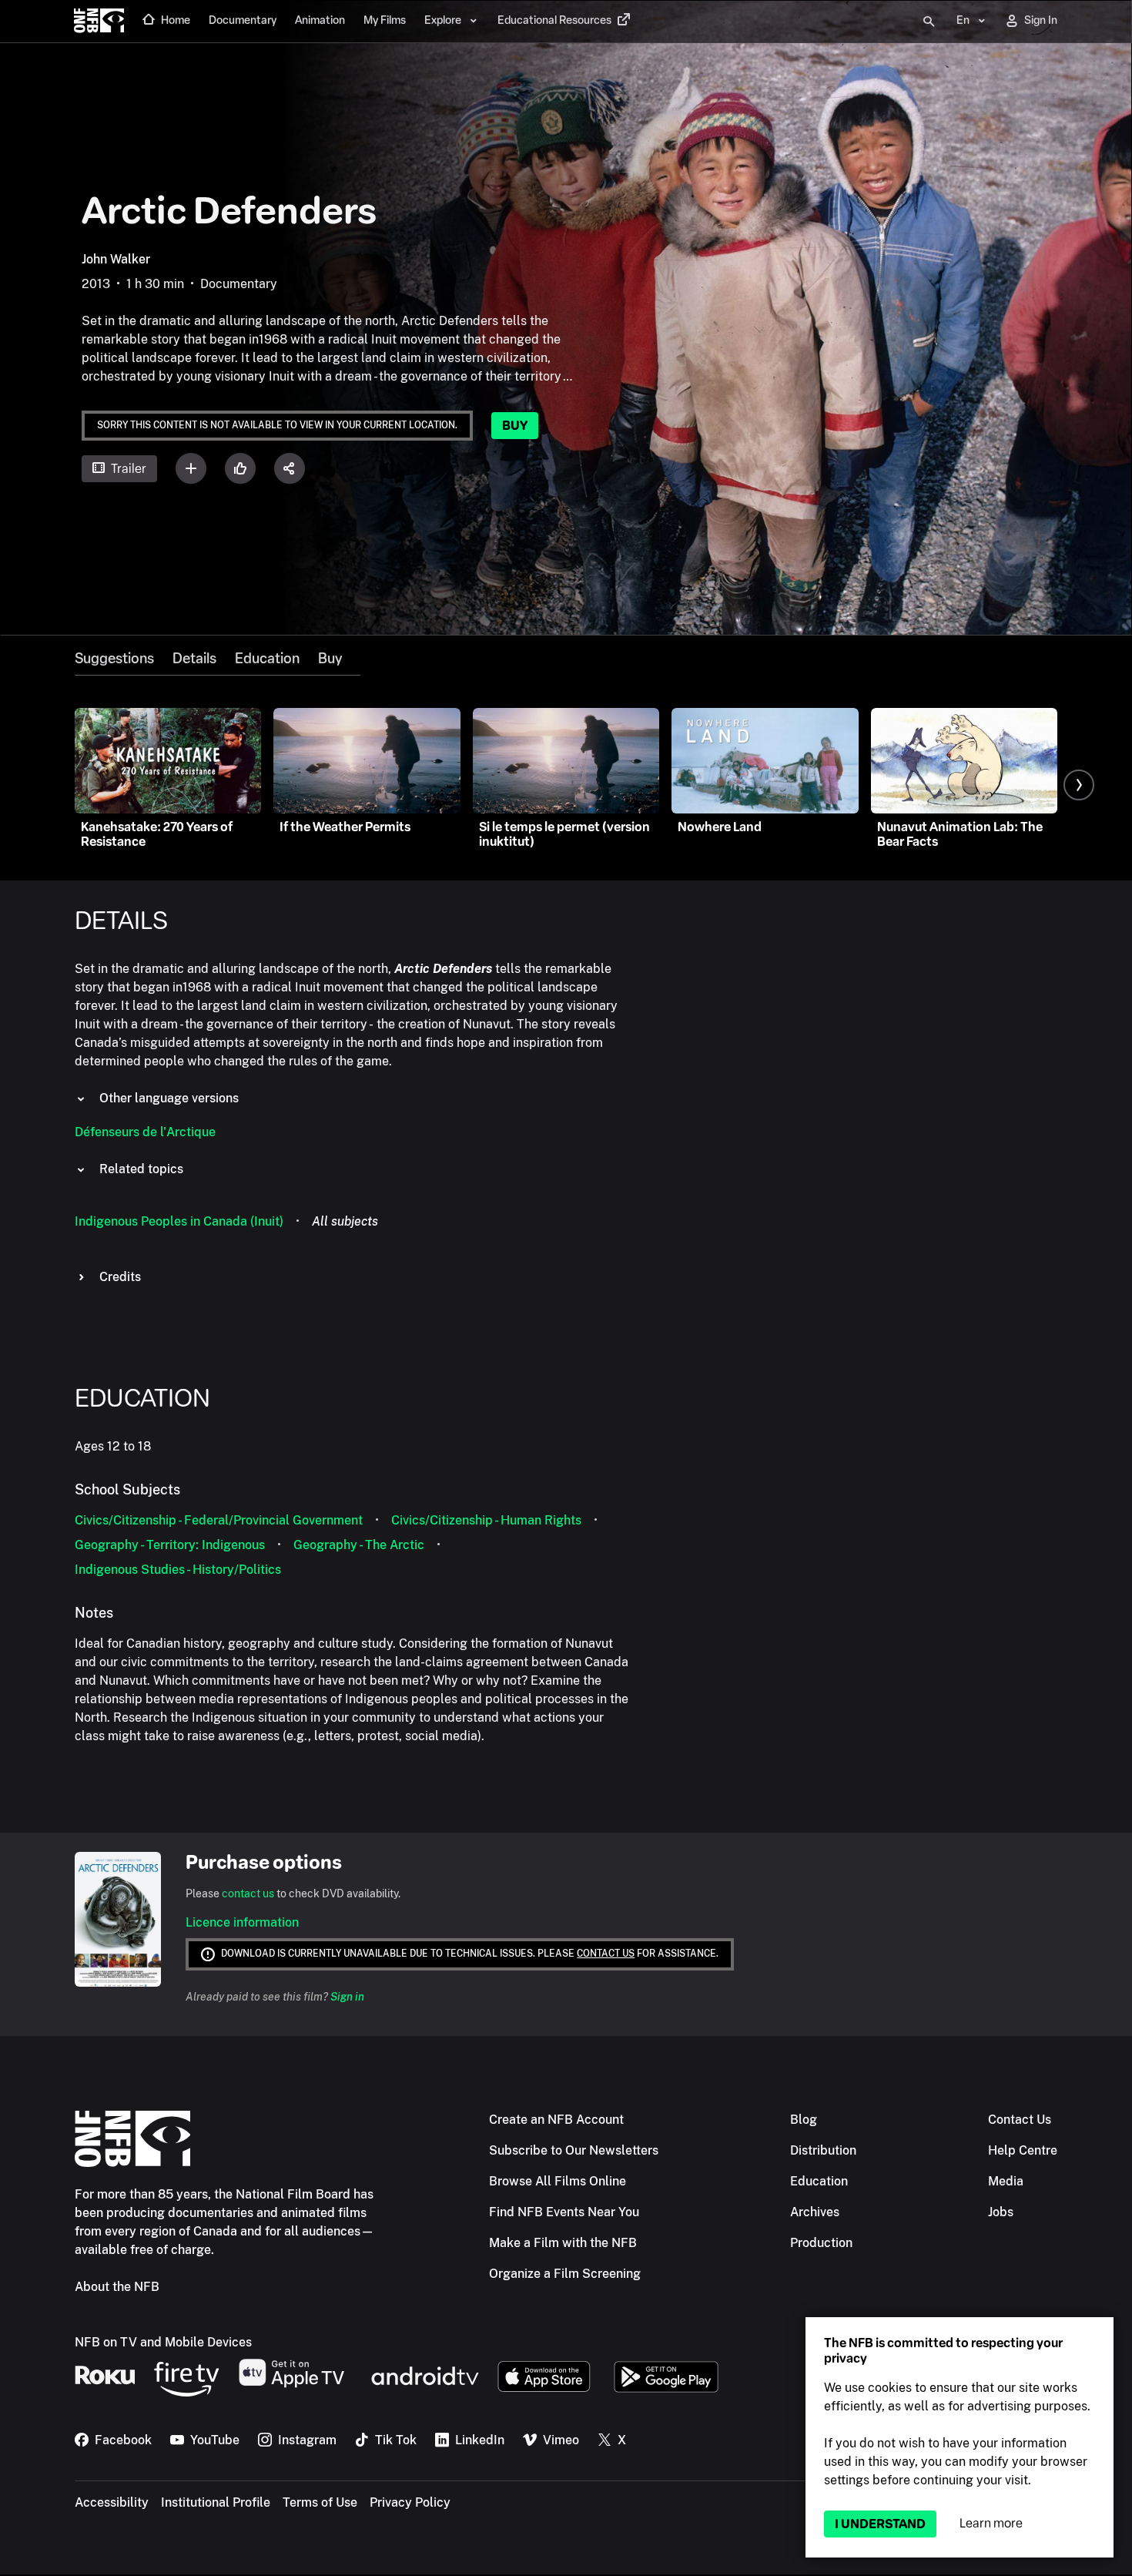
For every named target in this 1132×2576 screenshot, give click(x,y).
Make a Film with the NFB (563, 2243)
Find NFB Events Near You (564, 2212)
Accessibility (112, 2502)
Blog (804, 2120)
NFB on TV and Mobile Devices (163, 2342)
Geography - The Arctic (359, 1545)
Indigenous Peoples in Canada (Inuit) (179, 1221)
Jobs (1001, 2212)
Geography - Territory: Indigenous (170, 1545)
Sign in (347, 1997)
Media (1006, 2181)
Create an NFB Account (556, 2120)
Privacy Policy (410, 2502)
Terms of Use (320, 2502)
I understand (880, 2524)
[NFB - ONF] (99, 22)
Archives (815, 2212)
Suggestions (114, 659)
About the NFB (117, 2287)
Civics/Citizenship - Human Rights (486, 1520)
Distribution (823, 2150)
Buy (515, 426)
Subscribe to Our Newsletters (574, 2150)
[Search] (929, 22)
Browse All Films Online (558, 2181)
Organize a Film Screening (565, 2274)
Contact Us (1020, 2120)
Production (821, 2243)
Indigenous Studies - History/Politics (178, 1570)
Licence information (242, 1922)
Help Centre (1023, 2150)
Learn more (991, 2523)
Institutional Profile (216, 2502)
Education (267, 659)
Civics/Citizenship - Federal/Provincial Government (219, 1520)
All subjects (345, 1221)
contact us (248, 1893)
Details (194, 659)
